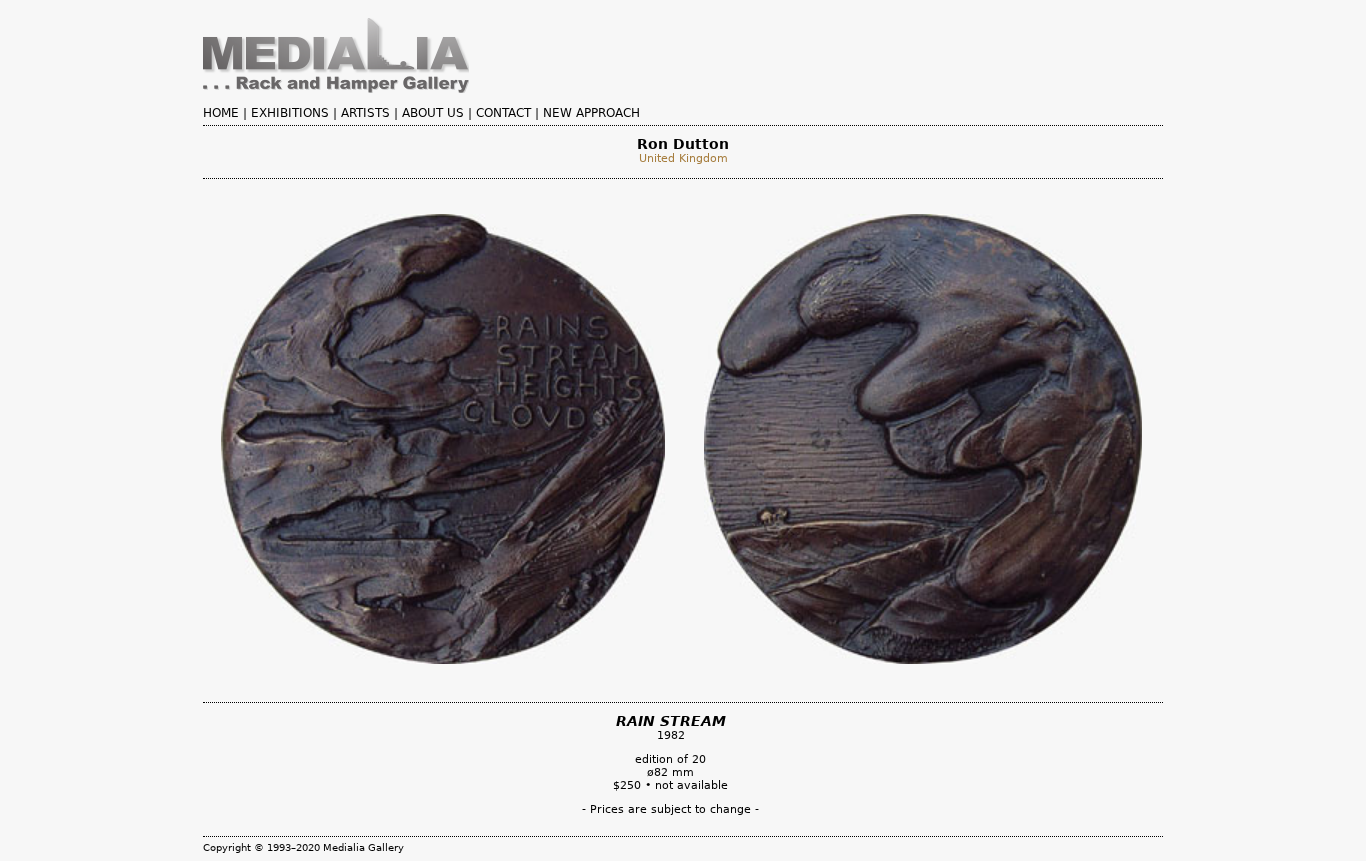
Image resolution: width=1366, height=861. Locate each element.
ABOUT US (433, 113)
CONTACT (503, 113)
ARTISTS (365, 113)
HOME (221, 113)
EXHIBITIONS (290, 113)
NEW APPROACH (591, 113)
